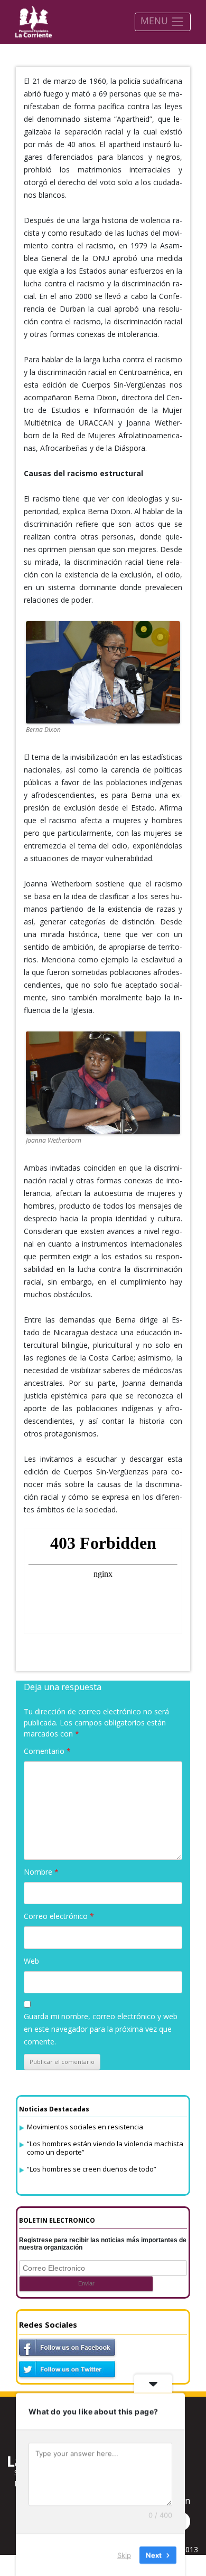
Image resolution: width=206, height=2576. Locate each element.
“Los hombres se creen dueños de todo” (92, 2169)
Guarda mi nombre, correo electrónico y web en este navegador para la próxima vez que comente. (101, 2029)
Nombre (41, 1872)
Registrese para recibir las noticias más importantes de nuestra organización (103, 2244)
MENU (156, 21)
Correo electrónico (59, 1916)
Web (31, 1961)
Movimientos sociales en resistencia (85, 2127)
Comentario (47, 1751)
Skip (124, 2554)
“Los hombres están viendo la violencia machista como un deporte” (105, 2148)
